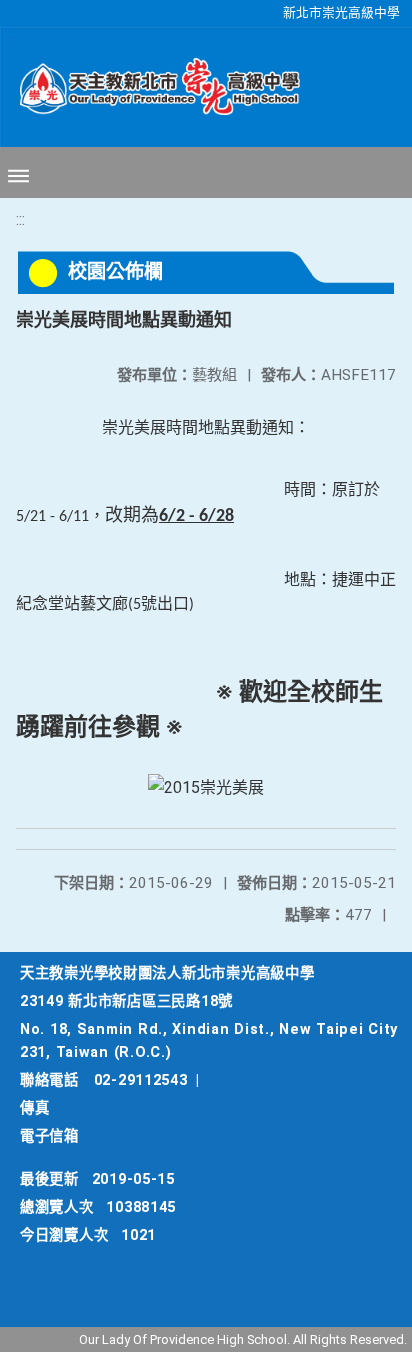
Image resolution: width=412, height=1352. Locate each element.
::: (20, 219)
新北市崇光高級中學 (341, 12)
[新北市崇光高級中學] (150, 87)
